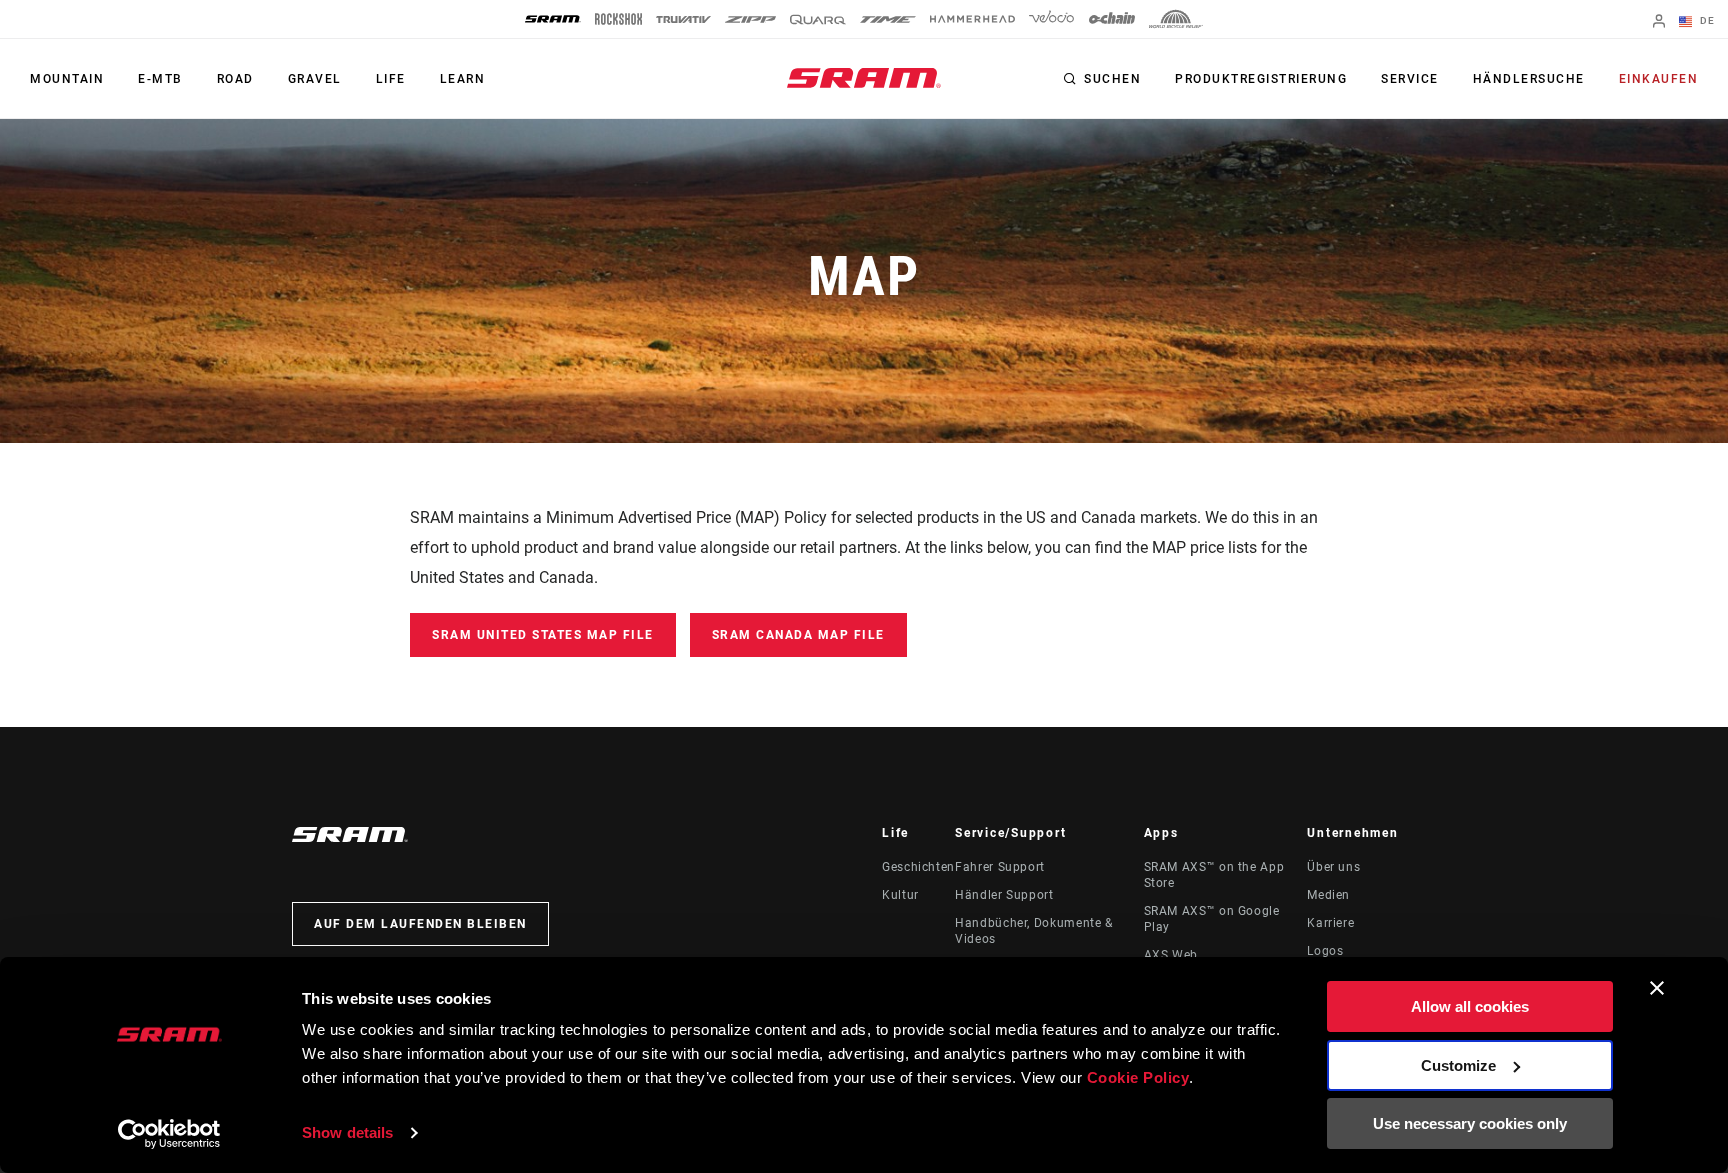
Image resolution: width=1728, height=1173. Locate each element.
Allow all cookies (1470, 1006)
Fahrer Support (1000, 867)
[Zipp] (750, 19)
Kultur (900, 895)
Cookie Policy (1138, 1077)
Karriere (1330, 923)
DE (1705, 20)
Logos (1325, 951)
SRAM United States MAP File (543, 635)
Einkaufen (1659, 79)
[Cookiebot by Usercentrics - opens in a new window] (169, 1134)
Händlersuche (1529, 79)
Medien (1328, 895)
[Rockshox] (618, 19)
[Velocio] (1051, 19)
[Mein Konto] (1659, 22)
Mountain (67, 79)
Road (235, 79)
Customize (1458, 1065)
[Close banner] (1657, 988)
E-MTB (160, 79)
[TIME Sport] (888, 19)
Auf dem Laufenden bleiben (420, 924)
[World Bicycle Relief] (1176, 19)
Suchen (1112, 79)
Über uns (1333, 867)
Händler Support (1004, 895)
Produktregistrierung (1261, 79)
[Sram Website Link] (864, 78)
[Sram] (553, 19)
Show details (347, 1132)
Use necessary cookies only (1470, 1123)
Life (391, 79)
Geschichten (918, 867)
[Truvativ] (683, 19)
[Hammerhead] (972, 19)
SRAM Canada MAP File (798, 635)
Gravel (315, 79)
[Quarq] (818, 19)
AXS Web (1171, 955)
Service (1410, 79)
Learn (463, 79)
